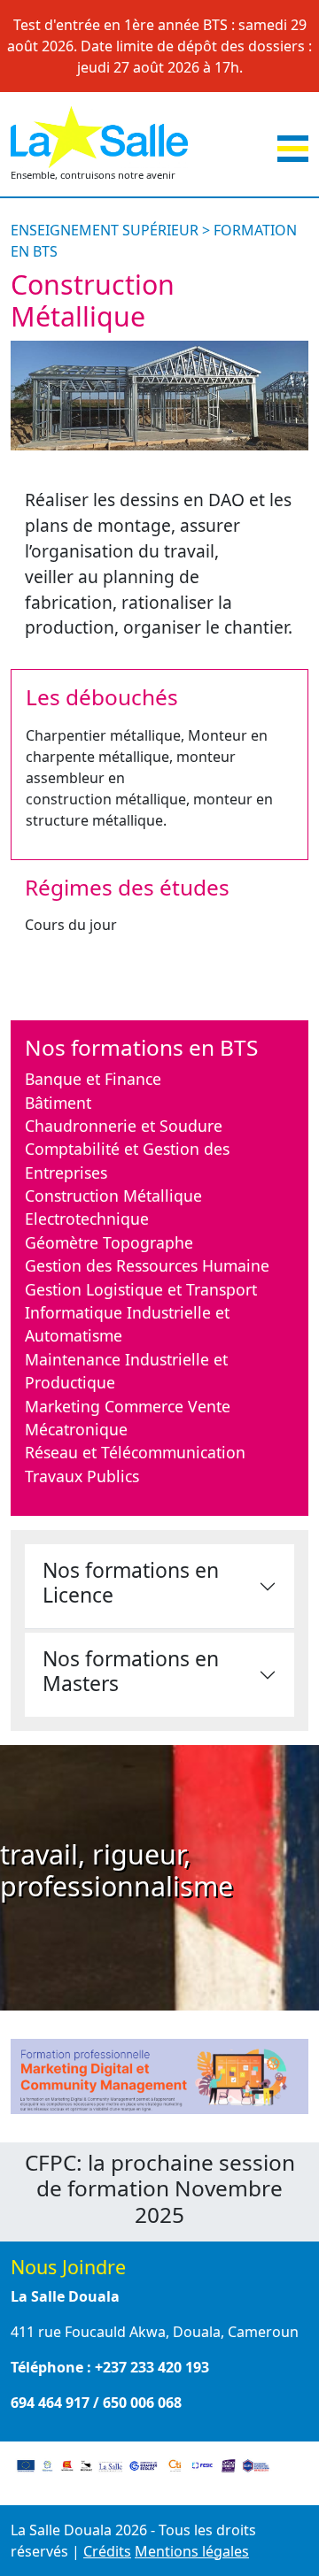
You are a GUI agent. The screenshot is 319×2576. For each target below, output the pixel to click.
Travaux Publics (82, 1476)
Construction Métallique (113, 1196)
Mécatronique (76, 1429)
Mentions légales (192, 2551)
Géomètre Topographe (109, 1242)
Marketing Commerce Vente (128, 1406)
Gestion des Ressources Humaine (147, 1265)
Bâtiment (58, 1103)
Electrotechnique (87, 1219)
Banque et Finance (93, 1079)
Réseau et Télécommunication (135, 1452)
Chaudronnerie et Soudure (124, 1126)
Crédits (107, 2551)
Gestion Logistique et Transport (141, 1289)
